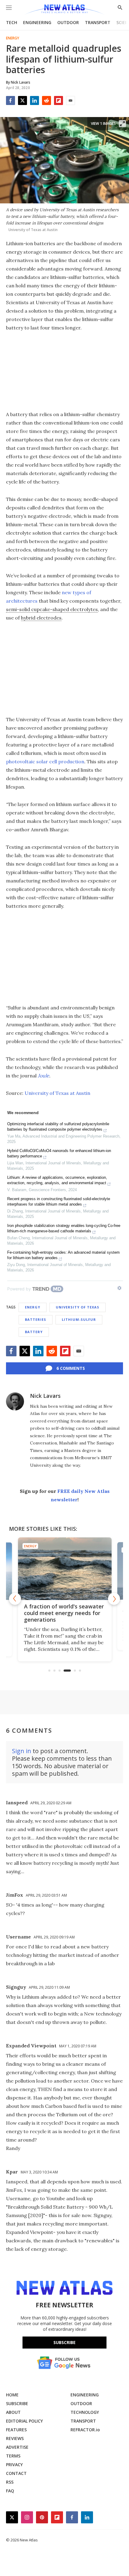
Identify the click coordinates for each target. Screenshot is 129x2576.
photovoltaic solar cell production (45, 761)
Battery (34, 1332)
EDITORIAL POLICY (24, 2421)
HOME (12, 2395)
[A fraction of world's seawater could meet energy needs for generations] (65, 1569)
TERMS (13, 2456)
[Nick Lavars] (15, 1401)
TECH (12, 22)
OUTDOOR (68, 22)
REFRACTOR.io (85, 2430)
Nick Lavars (45, 1396)
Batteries (36, 1319)
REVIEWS (15, 2438)
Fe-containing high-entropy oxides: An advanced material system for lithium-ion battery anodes (63, 1255)
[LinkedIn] (34, 100)
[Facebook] (10, 100)
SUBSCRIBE (17, 2403)
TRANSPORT (98, 22)
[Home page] (64, 10)
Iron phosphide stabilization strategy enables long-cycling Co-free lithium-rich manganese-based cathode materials (64, 1228)
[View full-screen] (122, 124)
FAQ (10, 2491)
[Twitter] (22, 100)
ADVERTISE (17, 2447)
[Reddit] (46, 100)
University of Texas (78, 1307)
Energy (13, 38)
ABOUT (13, 2412)
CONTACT (16, 2473)
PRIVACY (14, 2465)
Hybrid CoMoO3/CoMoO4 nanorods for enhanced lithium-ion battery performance (59, 1153)
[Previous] (15, 1599)
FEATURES (16, 2430)
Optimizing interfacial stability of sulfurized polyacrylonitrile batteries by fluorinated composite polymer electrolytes (58, 1127)
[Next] (114, 1599)
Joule (43, 1076)
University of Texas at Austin (57, 1093)
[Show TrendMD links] (119, 1288)
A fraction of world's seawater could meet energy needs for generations (64, 1613)
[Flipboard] (58, 100)
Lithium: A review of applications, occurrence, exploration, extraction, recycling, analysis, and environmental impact (57, 1180)
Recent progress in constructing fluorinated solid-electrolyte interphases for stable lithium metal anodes (59, 1202)
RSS (10, 2482)
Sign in (22, 1751)
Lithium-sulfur (79, 1319)
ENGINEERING (37, 22)
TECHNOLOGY (85, 2412)
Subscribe (64, 2342)
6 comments (71, 1368)
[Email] (70, 100)
